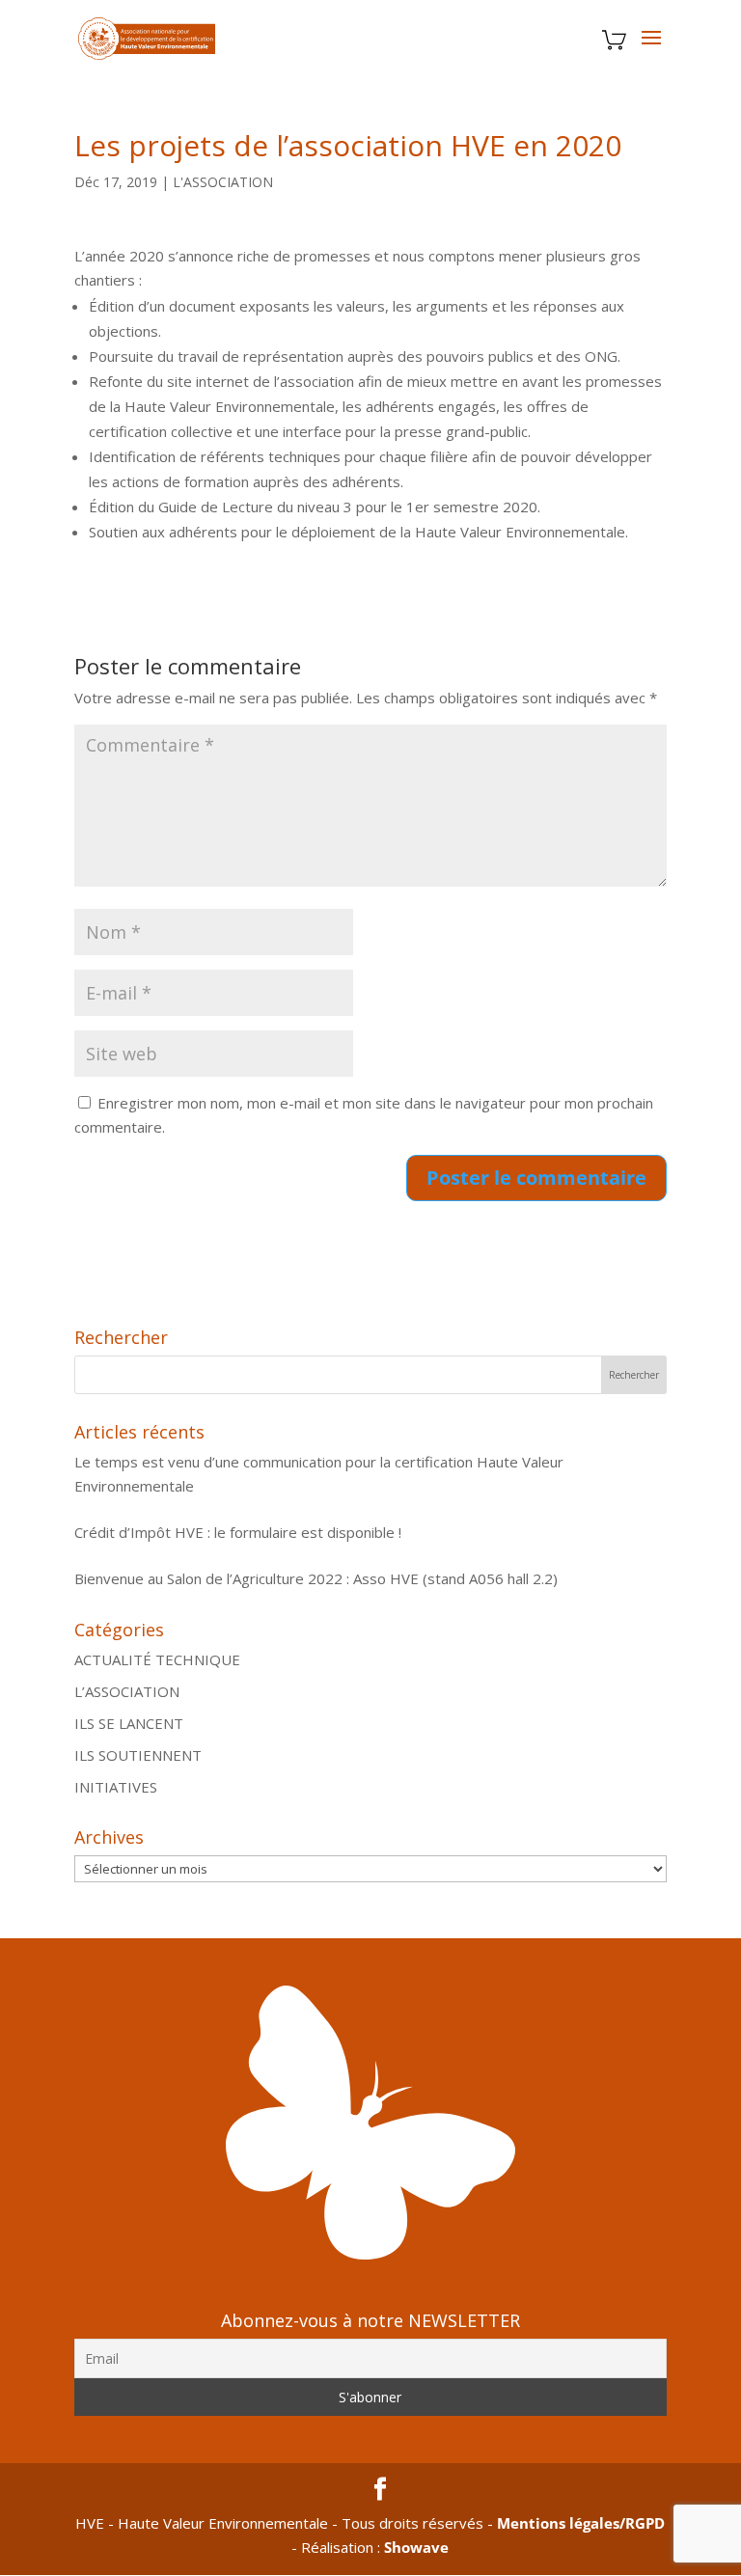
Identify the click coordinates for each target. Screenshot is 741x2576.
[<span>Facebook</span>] (380, 2490)
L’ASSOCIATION (127, 1691)
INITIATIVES (116, 1787)
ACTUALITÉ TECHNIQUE (157, 1659)
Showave (416, 2547)
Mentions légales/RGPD (581, 2523)
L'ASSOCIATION (223, 182)
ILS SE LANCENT (129, 1723)
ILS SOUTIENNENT (138, 1755)
